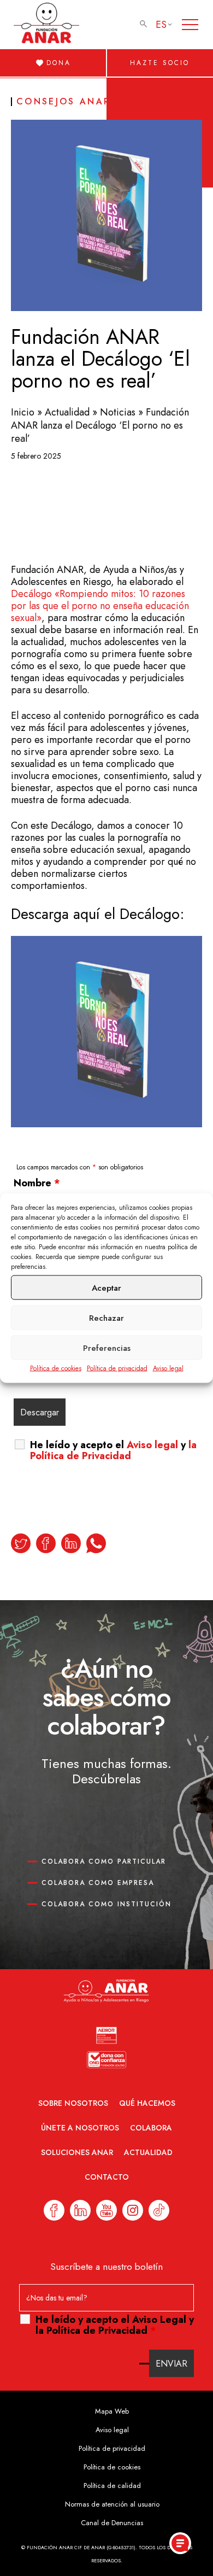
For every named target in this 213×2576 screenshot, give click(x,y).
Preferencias (107, 1348)
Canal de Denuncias (112, 2523)
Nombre (37, 1183)
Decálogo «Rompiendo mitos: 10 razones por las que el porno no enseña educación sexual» (100, 606)
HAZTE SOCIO (160, 63)
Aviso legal (168, 1368)
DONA (59, 63)
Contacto (107, 2177)
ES (161, 25)
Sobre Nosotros (73, 2103)
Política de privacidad (117, 1368)
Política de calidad (112, 2486)
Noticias (118, 412)
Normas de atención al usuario (112, 2504)
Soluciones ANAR (77, 2152)
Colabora (151, 2128)
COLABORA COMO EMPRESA (98, 1883)
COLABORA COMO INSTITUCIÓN (106, 1904)
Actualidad (67, 412)
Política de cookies (56, 1368)
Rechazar (106, 1318)
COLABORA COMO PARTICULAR (104, 1861)
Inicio (23, 412)
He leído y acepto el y (113, 1450)
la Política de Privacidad (113, 1450)
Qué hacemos (147, 2103)
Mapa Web (112, 2411)
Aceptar (106, 1287)
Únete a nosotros (80, 2128)
